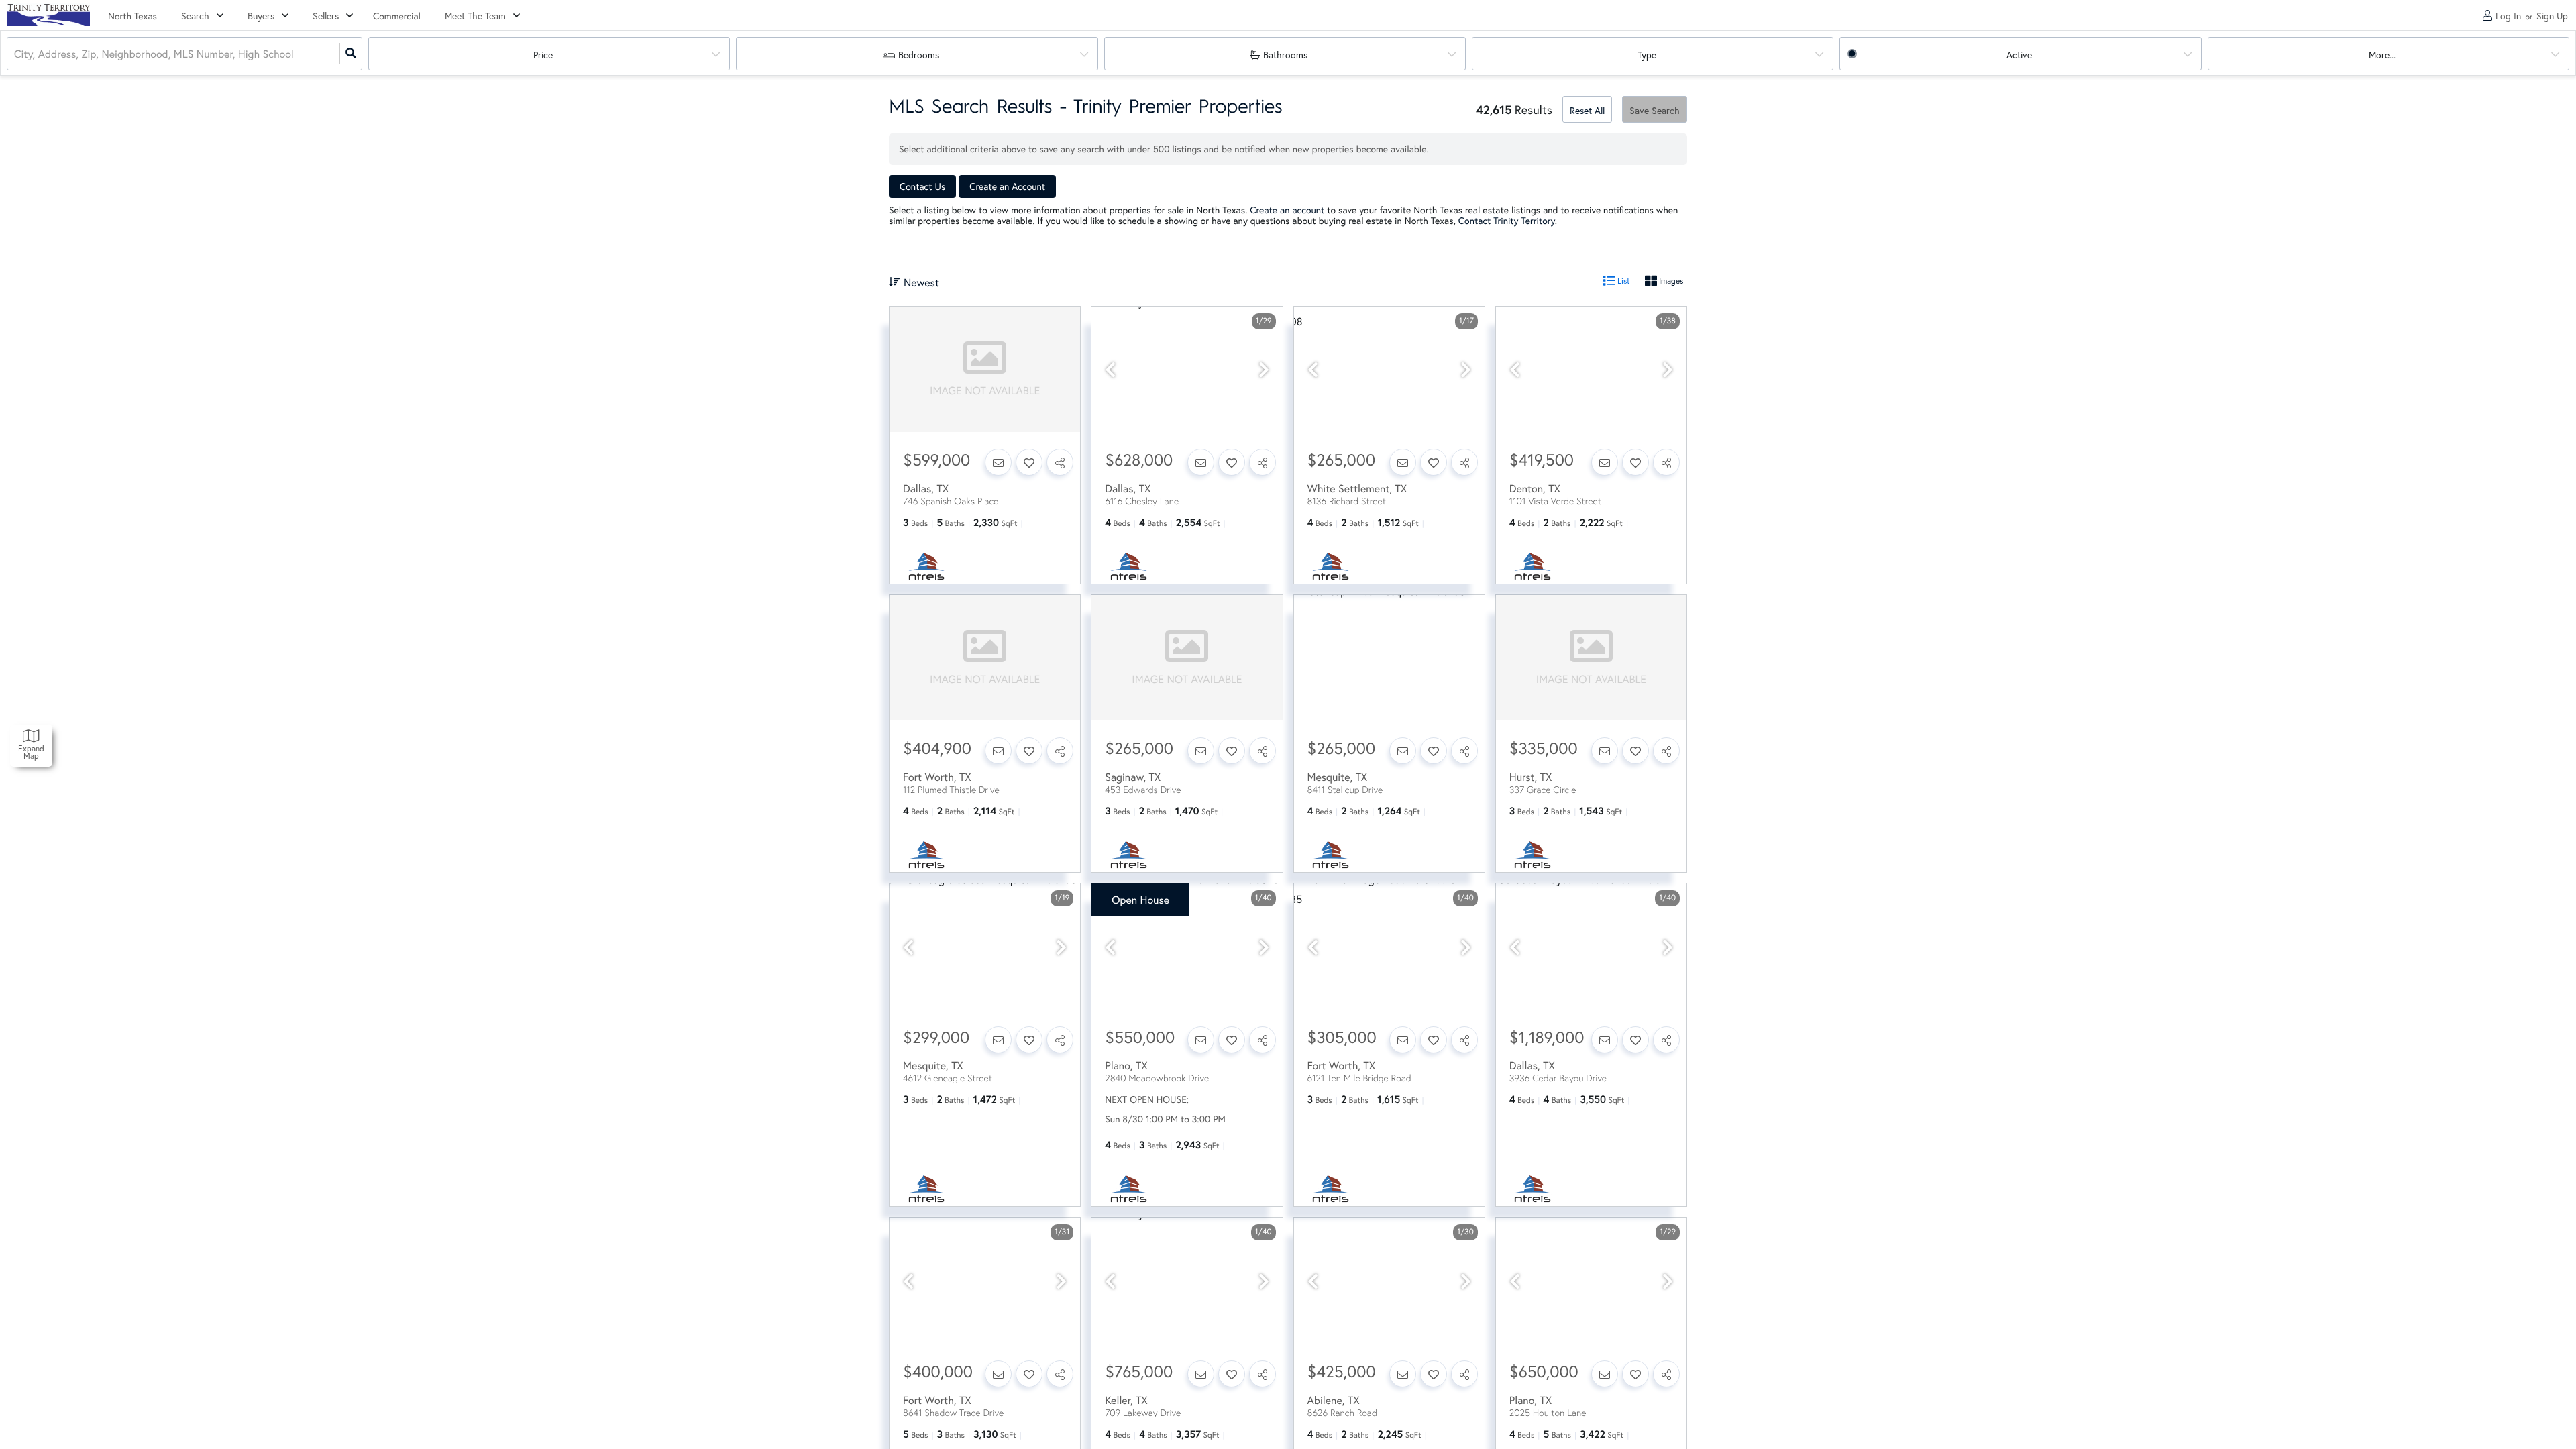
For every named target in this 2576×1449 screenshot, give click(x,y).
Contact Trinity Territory (1507, 220)
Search (195, 16)
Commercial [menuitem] (397, 16)
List (1623, 281)
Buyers (261, 16)
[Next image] (1264, 370)
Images (1670, 281)
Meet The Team (475, 16)
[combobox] (15, 54)
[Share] (1060, 462)
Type (1647, 55)
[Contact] (998, 462)
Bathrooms (1285, 55)
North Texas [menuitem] (132, 16)
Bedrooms (919, 55)
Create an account (1287, 210)
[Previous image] (1110, 370)
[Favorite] (1029, 462)
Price (543, 55)
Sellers (326, 16)
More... (2382, 55)
